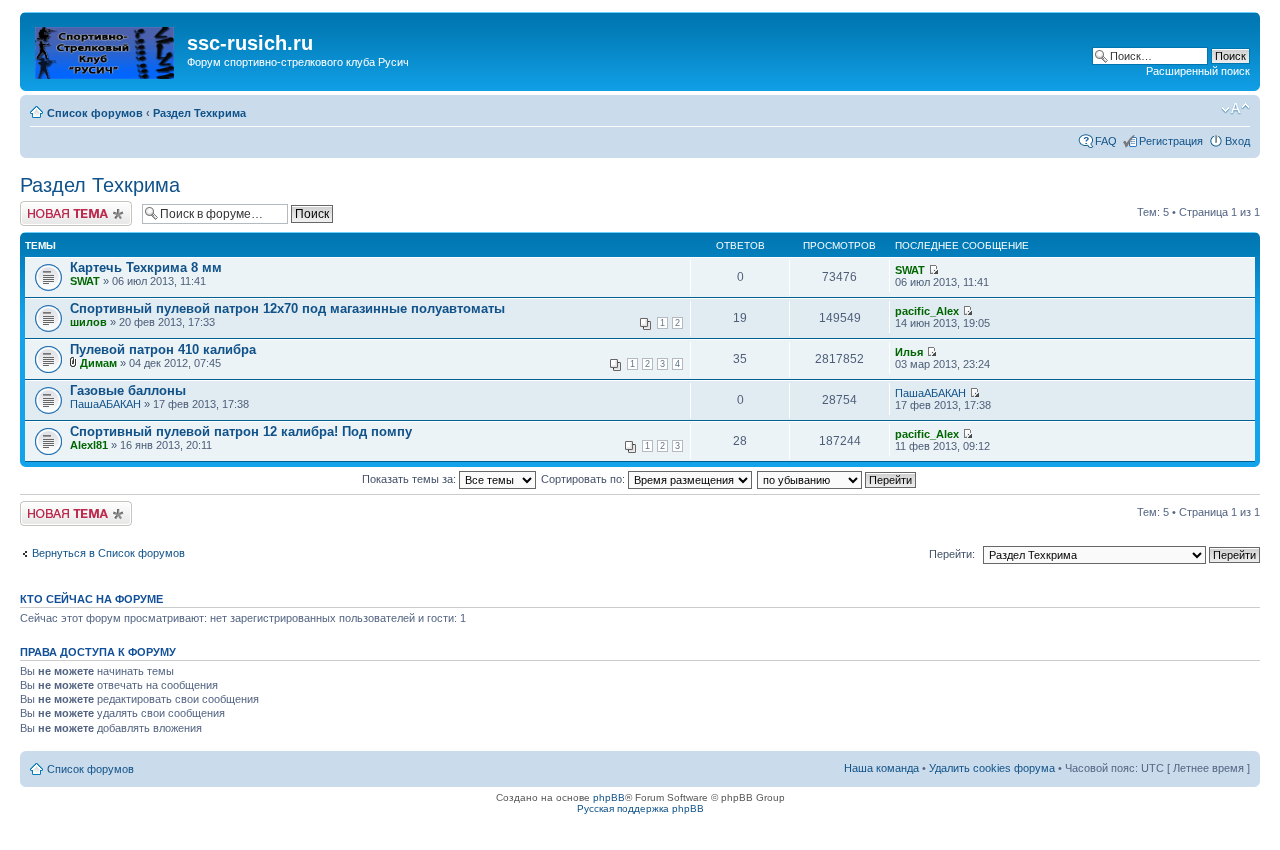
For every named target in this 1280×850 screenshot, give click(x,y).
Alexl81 (89, 445)
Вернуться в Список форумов (108, 553)
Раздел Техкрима (199, 113)
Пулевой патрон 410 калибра (163, 349)
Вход (1237, 141)
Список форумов (95, 113)
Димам (98, 363)
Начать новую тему (70, 207)
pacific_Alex (927, 311)
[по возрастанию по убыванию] (837, 479)
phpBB (609, 797)
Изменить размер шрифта (1235, 109)
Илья (909, 352)
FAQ (1106, 141)
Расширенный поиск (1198, 71)
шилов (88, 322)
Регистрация (1171, 141)
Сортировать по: (584, 479)
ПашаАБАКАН (105, 404)
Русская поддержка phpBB (640, 808)
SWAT (85, 281)
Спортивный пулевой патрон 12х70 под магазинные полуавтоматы (287, 308)
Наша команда (881, 768)
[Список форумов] (106, 49)
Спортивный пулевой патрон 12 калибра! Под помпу (241, 431)
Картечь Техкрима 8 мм (146, 267)
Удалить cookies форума (992, 768)
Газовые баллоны (128, 390)
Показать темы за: (410, 479)
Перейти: (952, 554)
